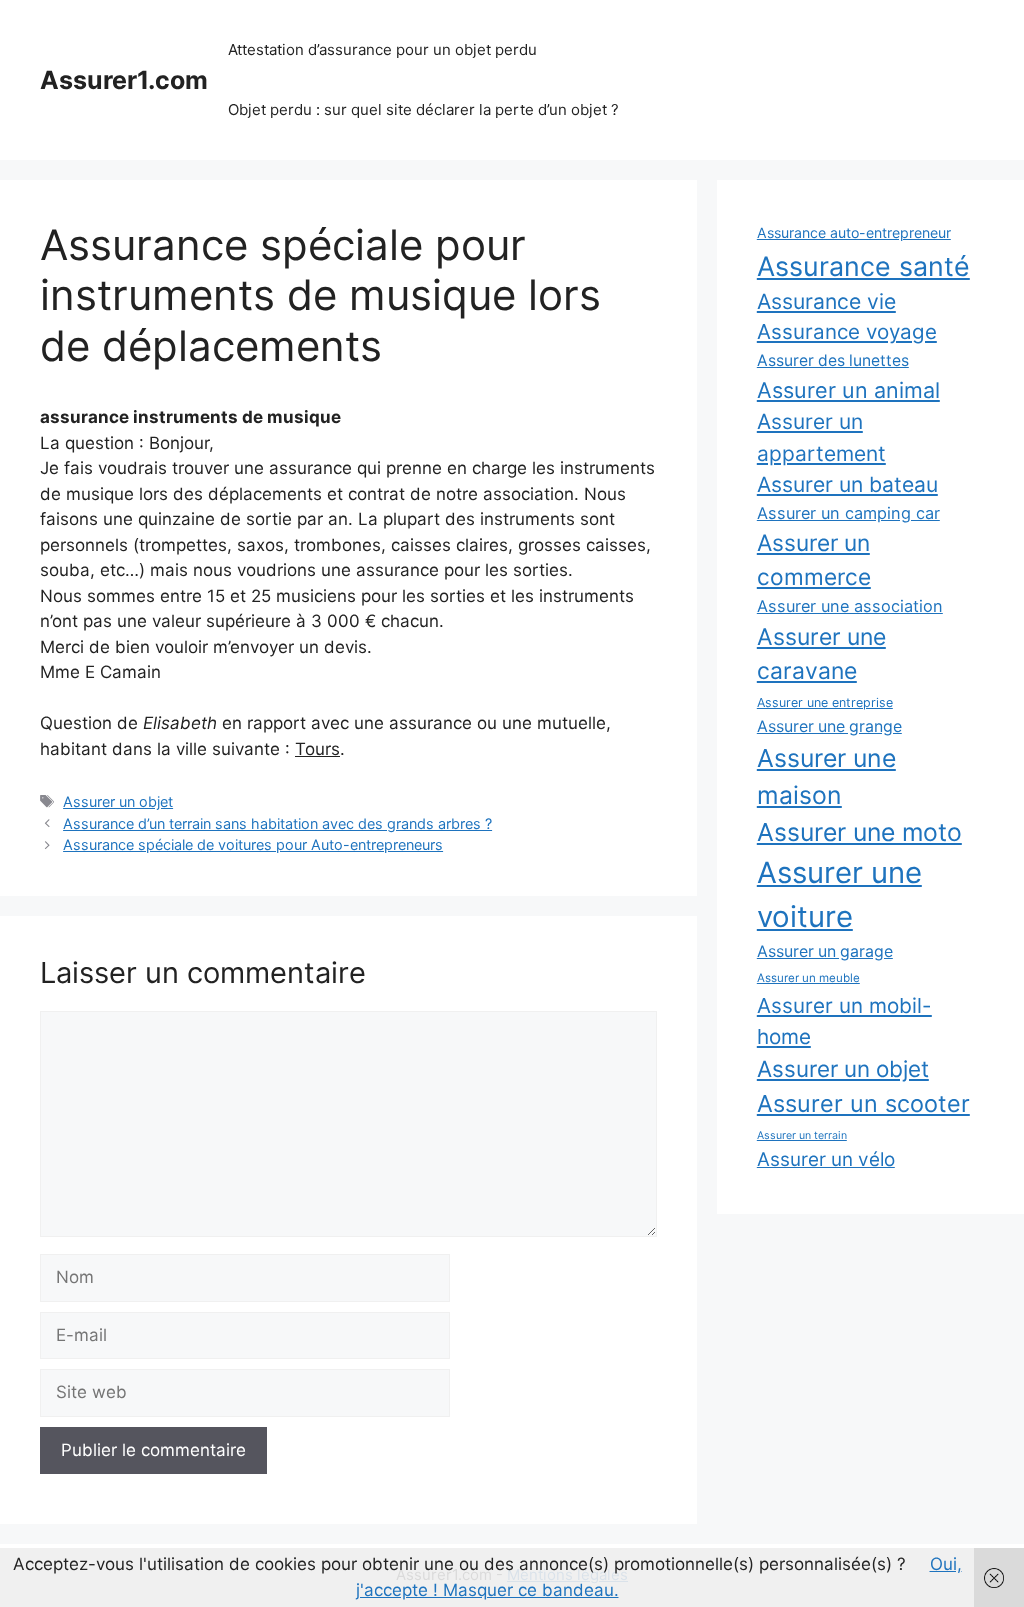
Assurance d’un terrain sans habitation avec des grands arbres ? (277, 823)
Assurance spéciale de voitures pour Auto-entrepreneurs (253, 844)
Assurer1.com (124, 80)
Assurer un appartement (821, 437)
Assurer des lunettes (833, 360)
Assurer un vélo (826, 1159)
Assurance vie (826, 301)
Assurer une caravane (821, 654)
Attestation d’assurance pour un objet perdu (382, 49)
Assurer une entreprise (825, 702)
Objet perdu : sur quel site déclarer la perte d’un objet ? (423, 109)
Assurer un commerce (814, 559)
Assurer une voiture (839, 894)
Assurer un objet (118, 801)
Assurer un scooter (863, 1103)
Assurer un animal (848, 390)
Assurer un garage (825, 951)
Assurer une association (850, 606)
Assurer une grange (829, 726)
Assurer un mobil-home (844, 1021)
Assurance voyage (847, 331)
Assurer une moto (859, 832)
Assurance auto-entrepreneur (854, 232)
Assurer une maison (826, 776)
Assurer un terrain (802, 1135)
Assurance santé (863, 266)
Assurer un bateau (847, 484)
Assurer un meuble (808, 978)
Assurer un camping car (848, 513)
